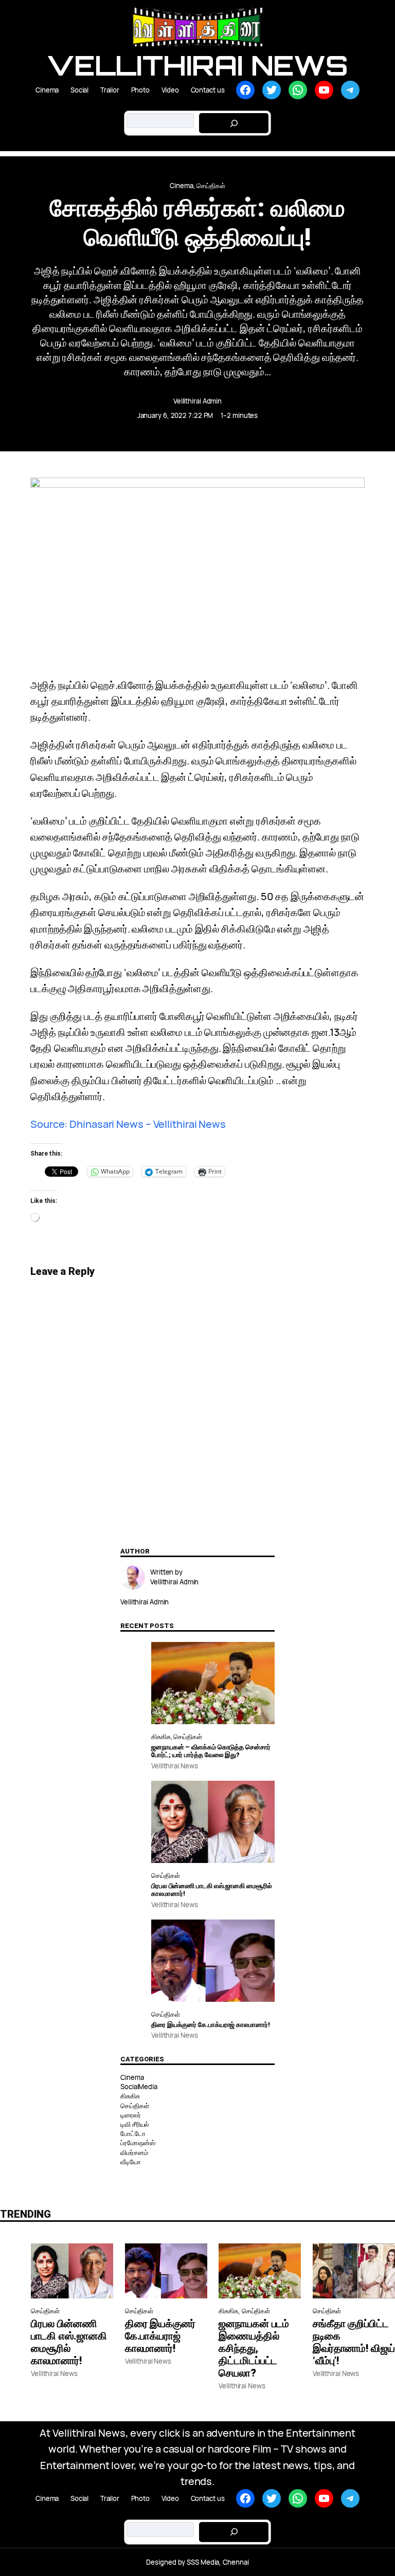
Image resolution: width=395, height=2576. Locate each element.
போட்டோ (133, 2133)
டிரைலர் (131, 2115)
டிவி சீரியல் (135, 2124)
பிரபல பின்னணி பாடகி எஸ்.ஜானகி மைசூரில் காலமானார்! (212, 1890)
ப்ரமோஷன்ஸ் (138, 2143)
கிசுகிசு (161, 1737)
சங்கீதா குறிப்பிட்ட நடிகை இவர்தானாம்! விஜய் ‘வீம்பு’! (354, 2342)
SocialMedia (139, 2087)
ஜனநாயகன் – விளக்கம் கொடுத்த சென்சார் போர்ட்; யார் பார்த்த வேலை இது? (211, 1751)
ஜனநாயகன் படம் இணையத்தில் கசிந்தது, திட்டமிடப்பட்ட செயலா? (254, 2348)
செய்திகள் (211, 186)
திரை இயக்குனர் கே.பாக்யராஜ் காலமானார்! (211, 2025)
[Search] (234, 123)
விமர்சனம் (134, 2152)
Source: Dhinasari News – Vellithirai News (128, 1124)
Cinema (181, 186)
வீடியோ (131, 2162)
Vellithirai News (197, 65)
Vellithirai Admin (197, 401)
